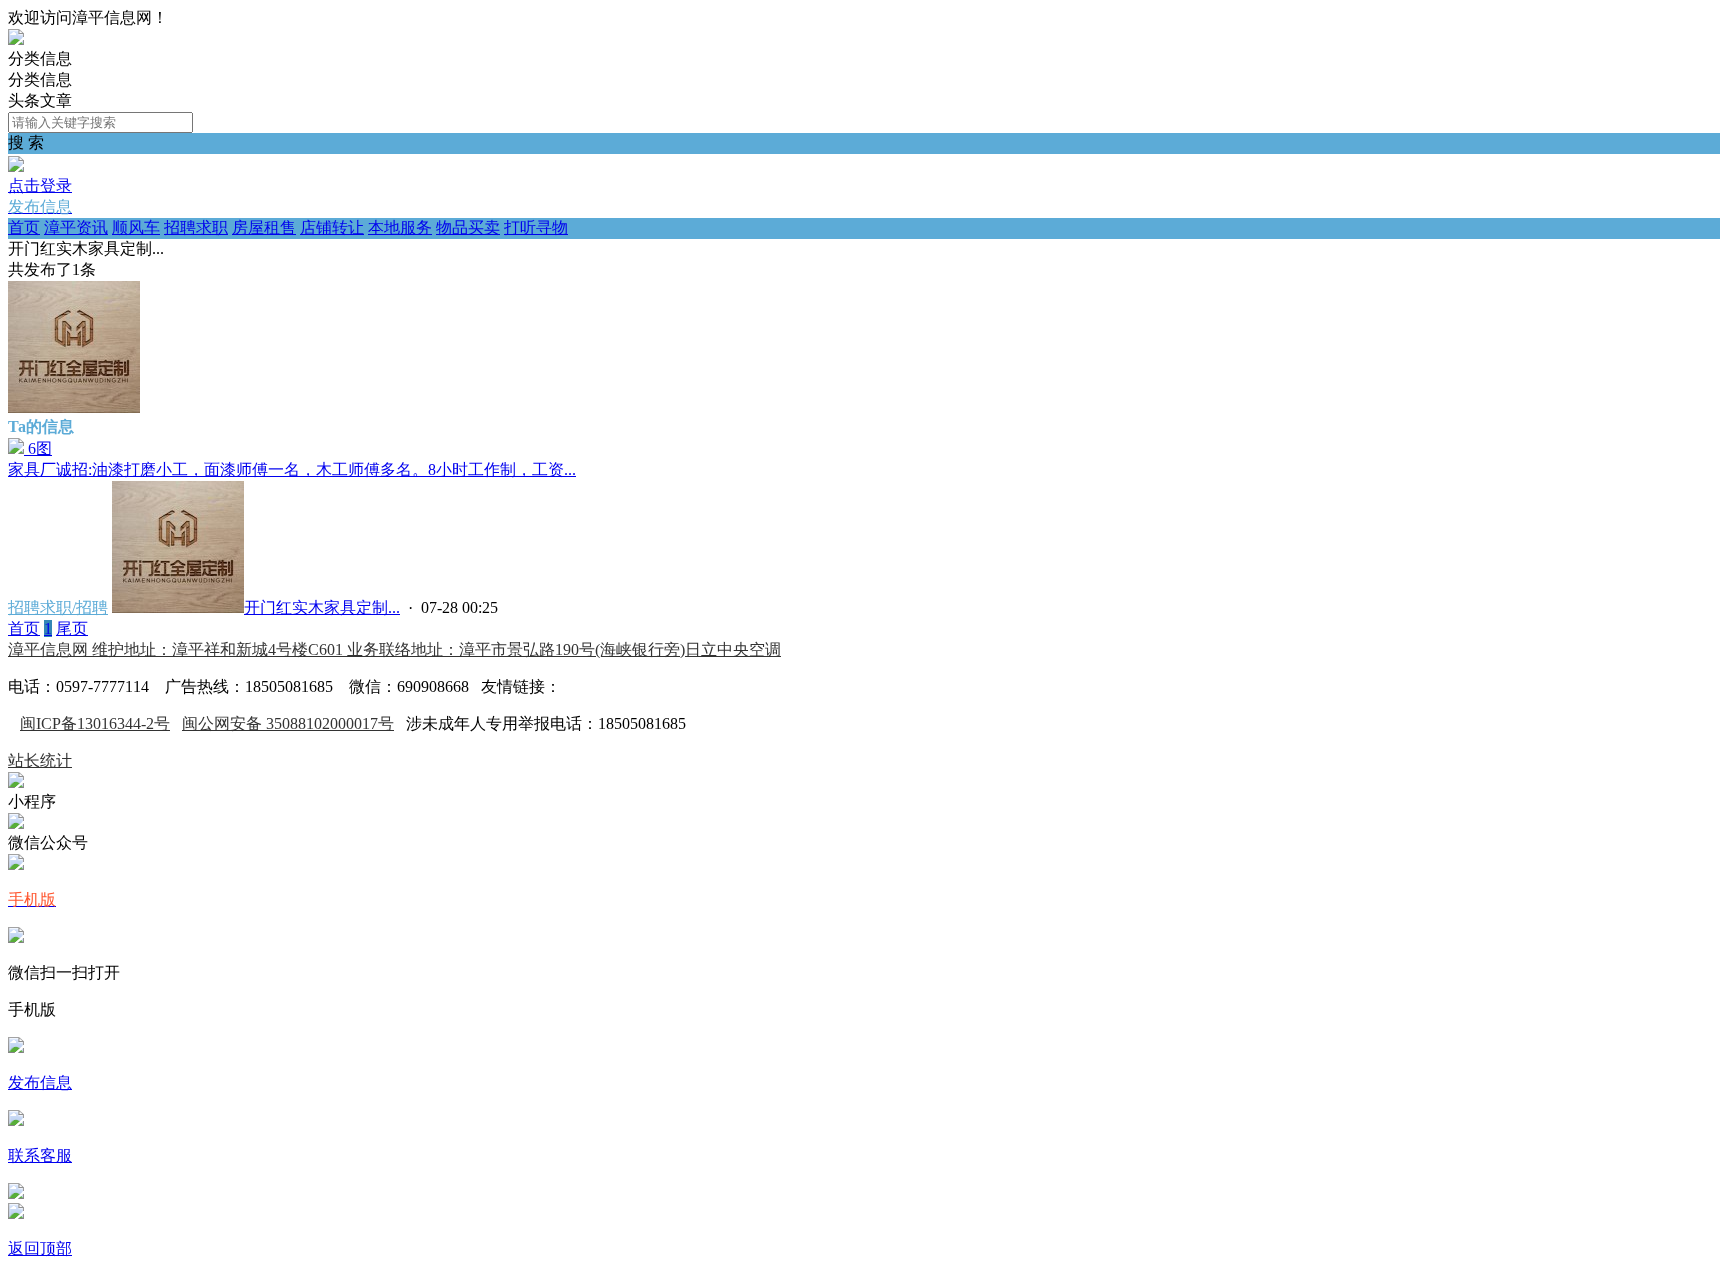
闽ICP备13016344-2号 (95, 723)
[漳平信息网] (16, 39)
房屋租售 (264, 227)
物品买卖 (468, 227)
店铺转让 (332, 227)
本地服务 (400, 227)
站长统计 (40, 760)
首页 (24, 227)
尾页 (72, 628)
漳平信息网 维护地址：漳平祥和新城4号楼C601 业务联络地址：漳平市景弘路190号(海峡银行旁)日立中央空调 (394, 649)
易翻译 (585, 686)
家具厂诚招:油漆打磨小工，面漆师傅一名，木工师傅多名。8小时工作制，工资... (292, 469)
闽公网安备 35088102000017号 (288, 723)
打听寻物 (536, 227)
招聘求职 (196, 227)
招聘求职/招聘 (58, 607)
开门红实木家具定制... (322, 607)
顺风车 (136, 227)
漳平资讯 (76, 227)
